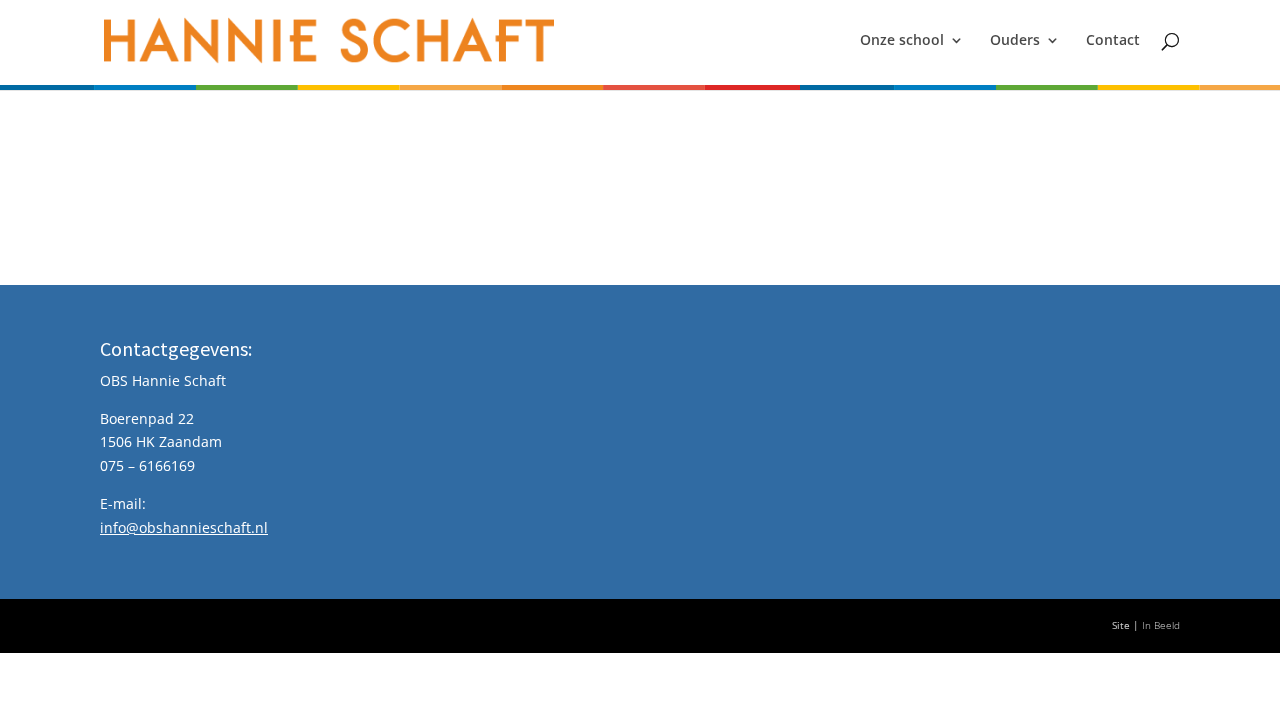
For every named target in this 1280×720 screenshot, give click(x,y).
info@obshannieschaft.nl (184, 527)
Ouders (1015, 41)
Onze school (902, 41)
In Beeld (1161, 625)
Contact (1113, 41)
